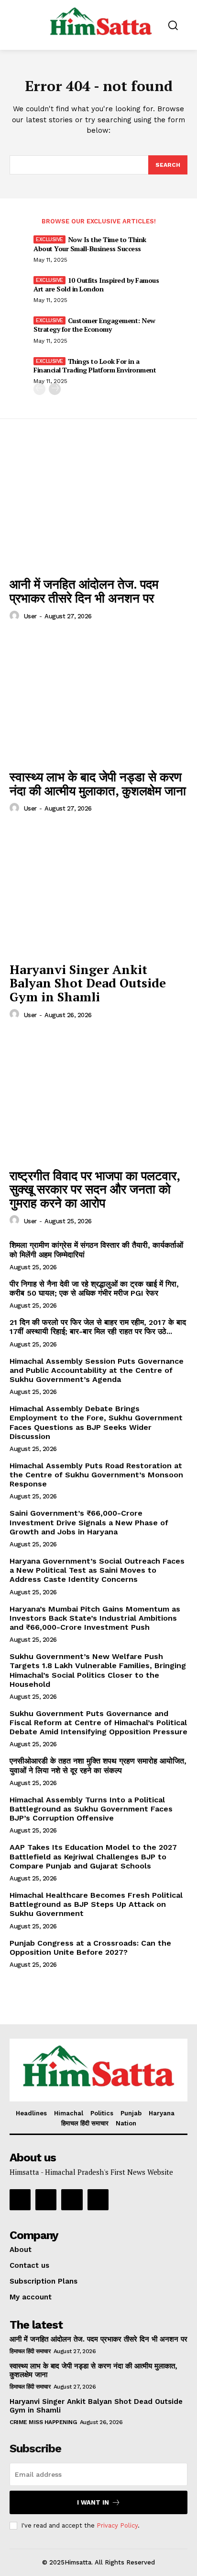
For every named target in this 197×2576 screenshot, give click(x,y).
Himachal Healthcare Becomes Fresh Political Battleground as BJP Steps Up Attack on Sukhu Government (96, 1904)
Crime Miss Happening (43, 2422)
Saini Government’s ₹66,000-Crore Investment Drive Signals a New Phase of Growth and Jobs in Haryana (89, 1522)
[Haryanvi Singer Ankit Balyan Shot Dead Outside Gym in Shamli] (98, 890)
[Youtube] (98, 2200)
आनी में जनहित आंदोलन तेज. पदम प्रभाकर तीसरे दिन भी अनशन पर (84, 591)
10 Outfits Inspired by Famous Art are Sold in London (96, 284)
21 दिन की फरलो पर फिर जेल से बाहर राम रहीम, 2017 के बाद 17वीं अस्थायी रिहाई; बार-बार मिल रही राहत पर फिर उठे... (98, 1327)
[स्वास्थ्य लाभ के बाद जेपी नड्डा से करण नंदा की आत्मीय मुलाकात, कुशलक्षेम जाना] (98, 698)
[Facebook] (20, 2200)
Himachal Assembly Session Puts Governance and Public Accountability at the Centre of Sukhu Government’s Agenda (97, 1370)
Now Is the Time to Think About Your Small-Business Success (90, 244)
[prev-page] (39, 389)
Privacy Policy (117, 2525)
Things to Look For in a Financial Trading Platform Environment (95, 366)
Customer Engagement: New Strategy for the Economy (94, 325)
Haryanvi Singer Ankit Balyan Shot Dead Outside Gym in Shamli (88, 983)
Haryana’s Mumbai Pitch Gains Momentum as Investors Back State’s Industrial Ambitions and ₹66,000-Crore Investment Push (95, 1618)
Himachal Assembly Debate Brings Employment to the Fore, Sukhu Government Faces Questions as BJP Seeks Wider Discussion (96, 1422)
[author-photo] (16, 616)
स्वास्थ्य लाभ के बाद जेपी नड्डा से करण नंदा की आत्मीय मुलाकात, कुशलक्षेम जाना (98, 783)
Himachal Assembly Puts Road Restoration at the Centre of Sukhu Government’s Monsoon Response (96, 1475)
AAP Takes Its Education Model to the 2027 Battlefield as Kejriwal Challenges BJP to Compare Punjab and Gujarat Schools (93, 1856)
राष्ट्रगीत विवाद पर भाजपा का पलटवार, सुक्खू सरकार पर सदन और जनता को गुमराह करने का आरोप (95, 1189)
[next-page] (55, 389)
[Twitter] (72, 2200)
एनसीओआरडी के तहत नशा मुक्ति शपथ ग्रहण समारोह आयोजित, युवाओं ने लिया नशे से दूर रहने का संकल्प (98, 1765)
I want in (93, 2502)
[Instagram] (46, 2200)
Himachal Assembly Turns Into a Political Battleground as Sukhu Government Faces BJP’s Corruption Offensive (91, 1809)
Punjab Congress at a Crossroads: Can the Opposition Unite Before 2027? (90, 1948)
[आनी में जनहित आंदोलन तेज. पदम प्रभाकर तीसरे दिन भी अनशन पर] (98, 505)
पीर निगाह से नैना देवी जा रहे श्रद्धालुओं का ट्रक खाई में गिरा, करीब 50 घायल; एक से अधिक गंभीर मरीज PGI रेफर (94, 1288)
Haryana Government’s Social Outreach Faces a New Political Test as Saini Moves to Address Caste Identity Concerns (97, 1570)
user (30, 616)
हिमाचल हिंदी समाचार (30, 2351)
